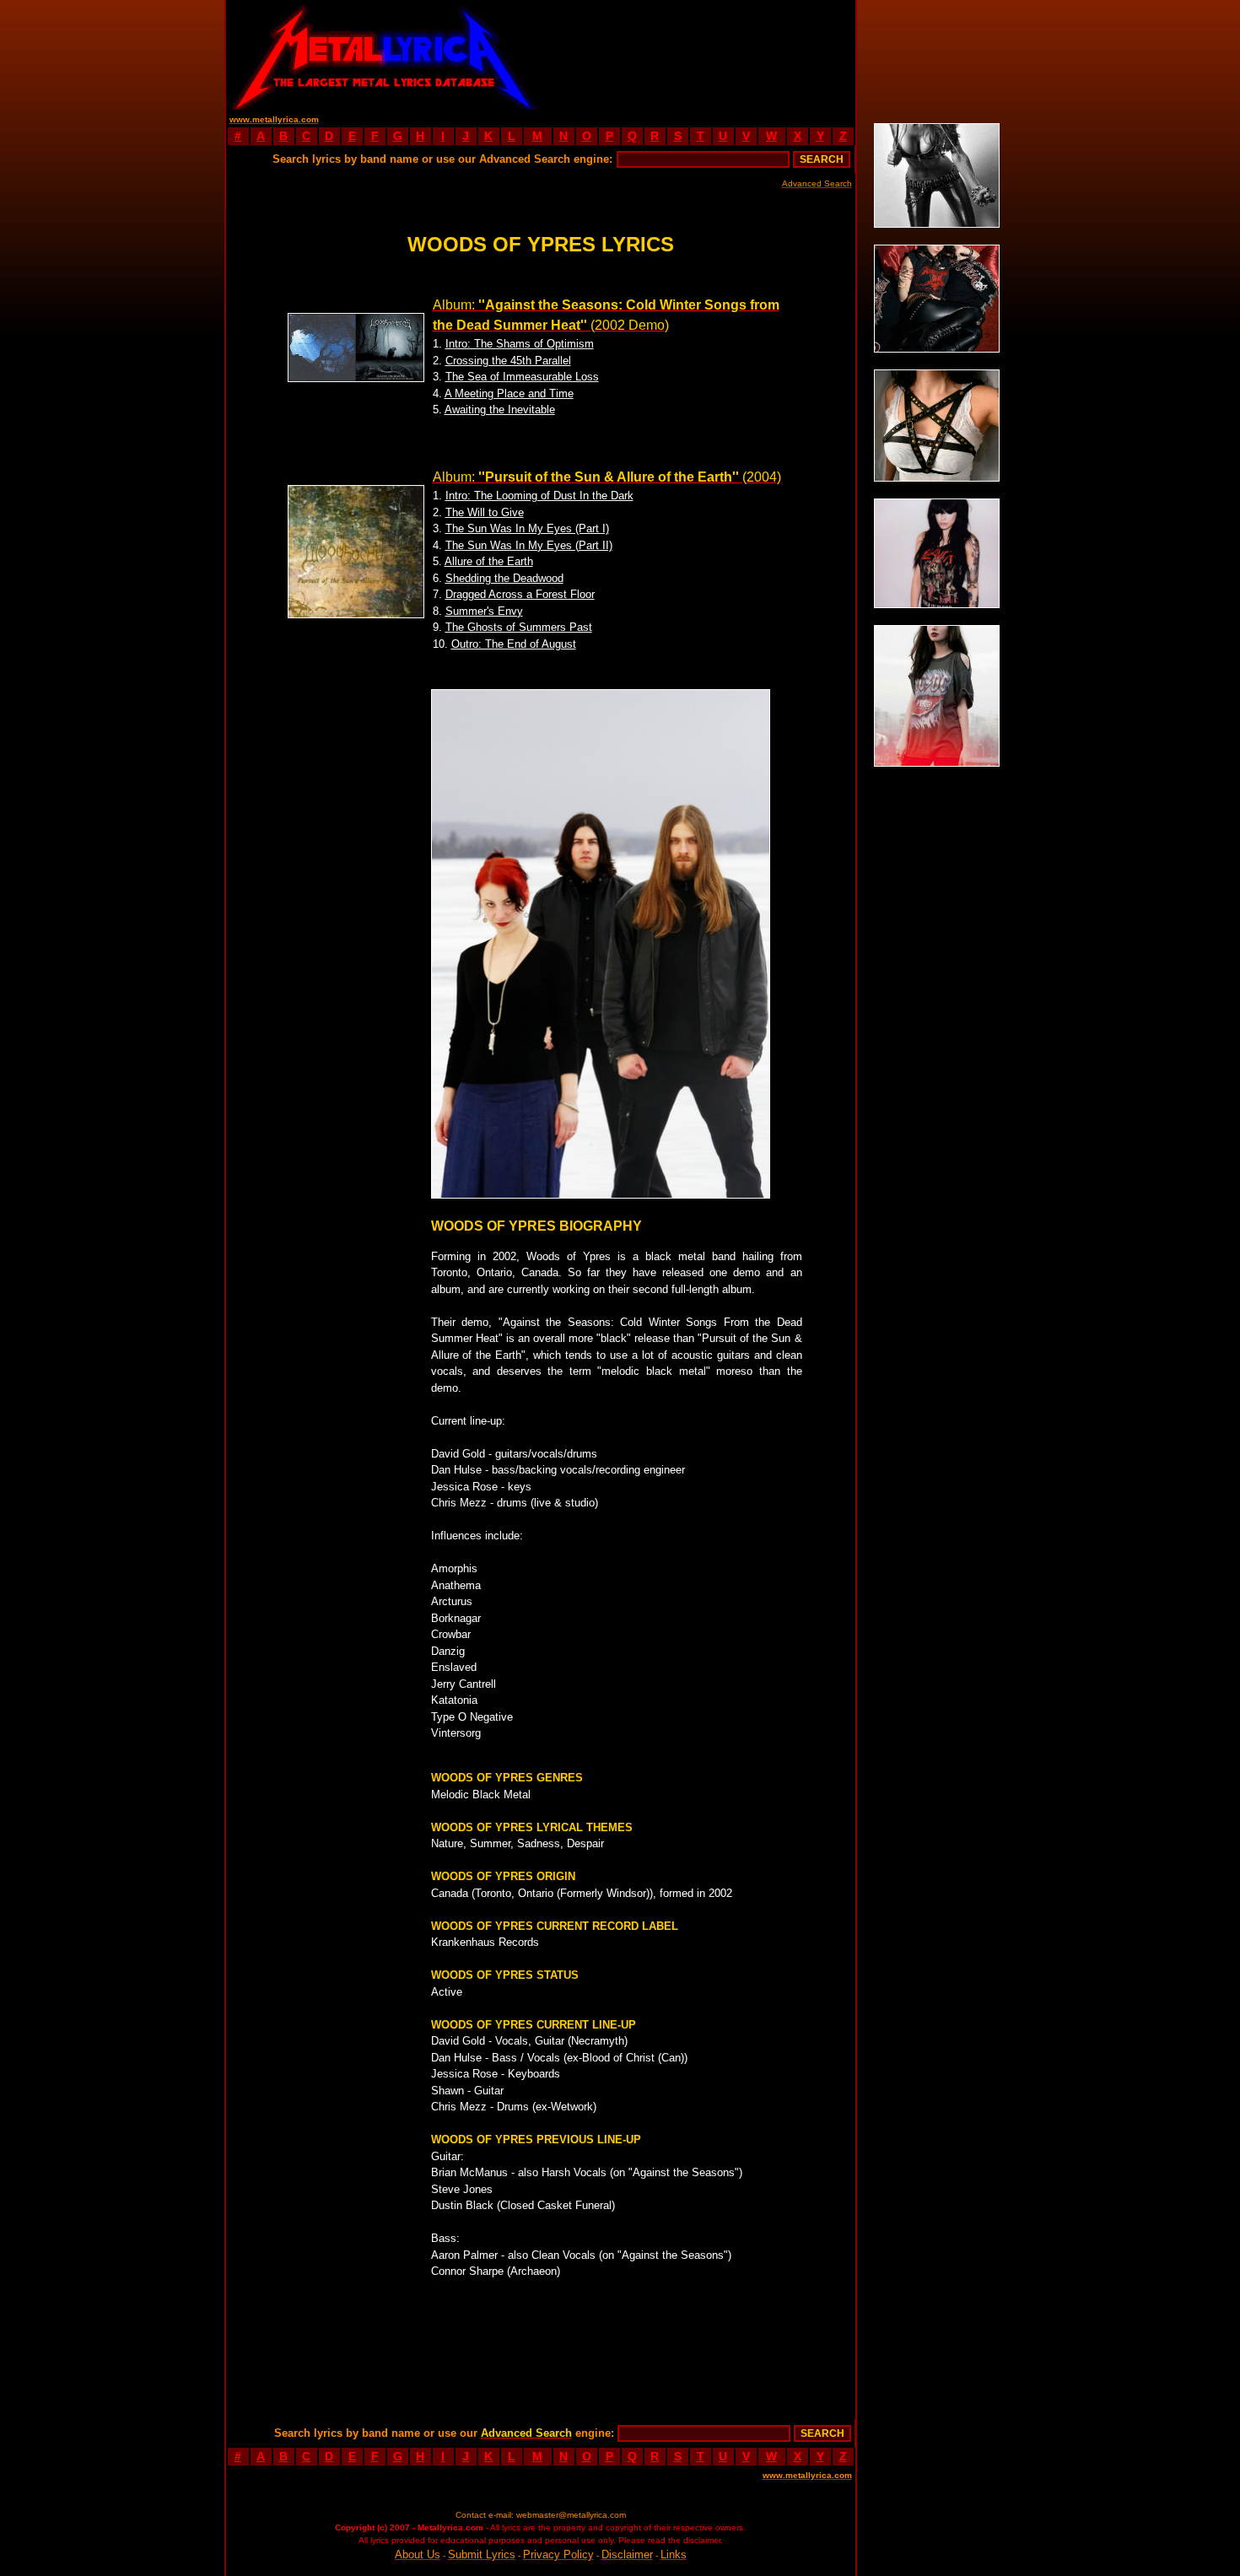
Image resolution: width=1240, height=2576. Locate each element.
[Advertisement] (698, 55)
